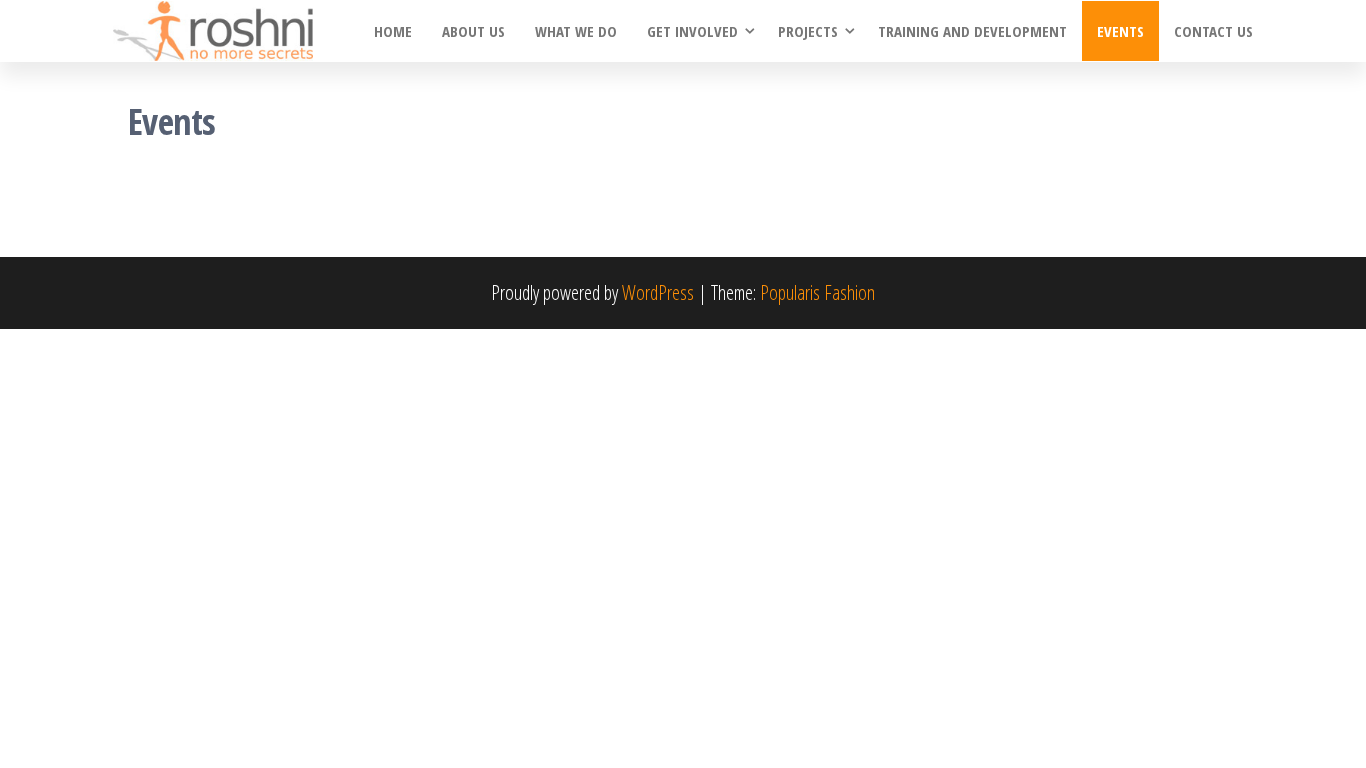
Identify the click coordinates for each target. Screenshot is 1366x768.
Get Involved (692, 31)
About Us (473, 31)
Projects (808, 31)
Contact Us (1213, 31)
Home (393, 31)
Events (1120, 31)
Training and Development (972, 31)
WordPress (658, 292)
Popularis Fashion (817, 292)
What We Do (576, 31)
